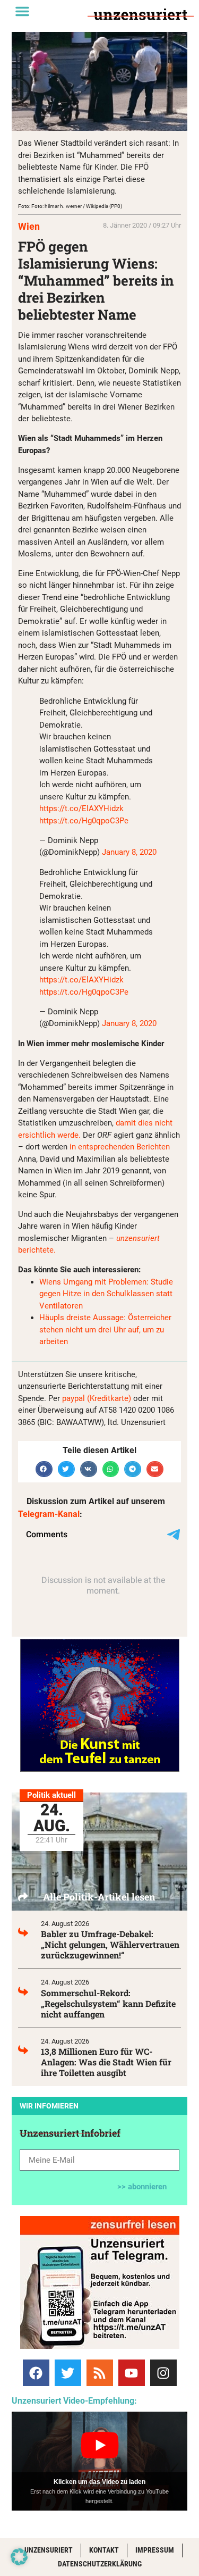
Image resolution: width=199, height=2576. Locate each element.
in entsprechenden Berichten (120, 1147)
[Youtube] (132, 2373)
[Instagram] (163, 2373)
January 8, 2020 (129, 852)
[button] (22, 11)
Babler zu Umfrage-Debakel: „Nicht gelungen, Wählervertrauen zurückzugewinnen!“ (110, 1944)
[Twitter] (68, 2373)
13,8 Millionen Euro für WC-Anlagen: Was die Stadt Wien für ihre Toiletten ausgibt (106, 2062)
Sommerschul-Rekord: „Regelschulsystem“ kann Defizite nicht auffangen (108, 2003)
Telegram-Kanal (49, 1514)
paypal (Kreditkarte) (97, 1398)
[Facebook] (36, 2373)
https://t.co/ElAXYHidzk (81, 808)
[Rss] (100, 2373)
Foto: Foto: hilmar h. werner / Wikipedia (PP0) (70, 206)
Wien (29, 226)
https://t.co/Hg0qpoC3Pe (84, 821)
